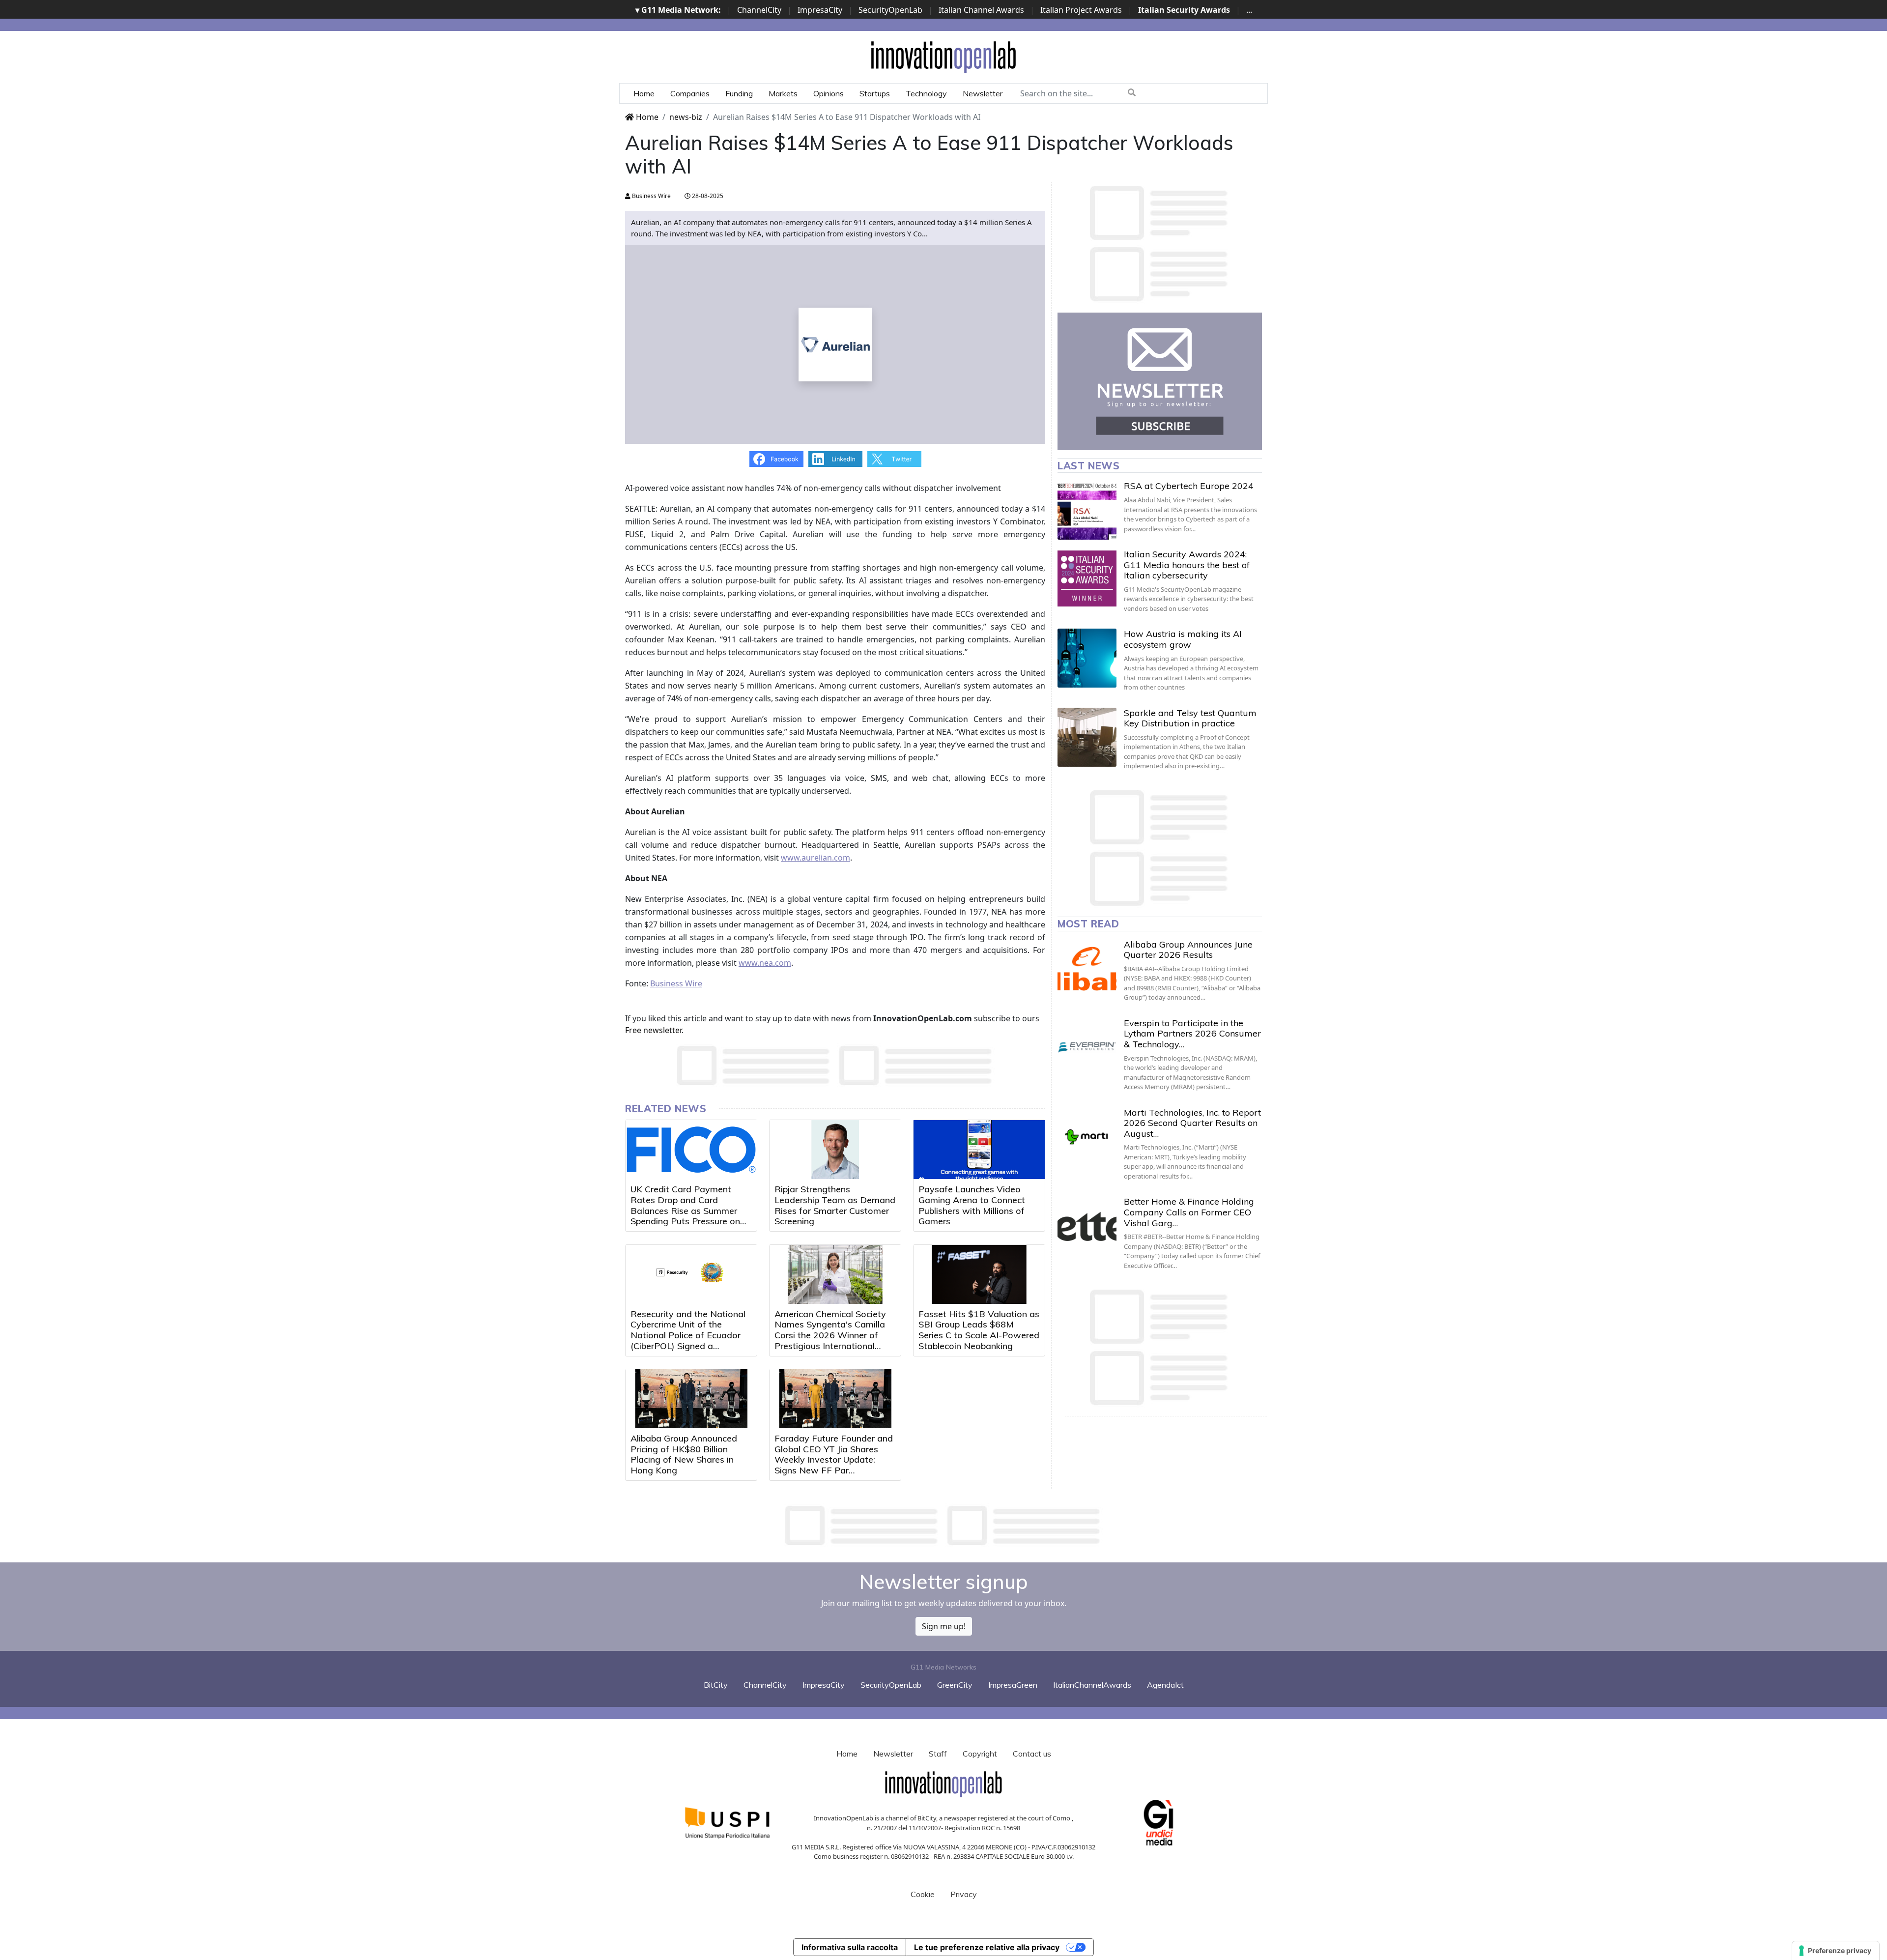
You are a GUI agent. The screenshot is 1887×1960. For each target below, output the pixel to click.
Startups (875, 93)
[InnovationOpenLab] (943, 57)
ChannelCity (759, 10)
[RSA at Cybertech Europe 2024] (1087, 510)
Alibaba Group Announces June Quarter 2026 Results (1188, 950)
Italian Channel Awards (981, 10)
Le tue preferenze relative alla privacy (987, 1947)
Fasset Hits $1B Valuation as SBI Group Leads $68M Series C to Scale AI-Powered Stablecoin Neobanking (979, 1330)
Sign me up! (944, 1626)
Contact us (1032, 1754)
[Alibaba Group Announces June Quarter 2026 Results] (1087, 969)
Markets (783, 93)
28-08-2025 (707, 196)
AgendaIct (1165, 1685)
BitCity (716, 1685)
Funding (739, 93)
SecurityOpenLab (890, 10)
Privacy (964, 1894)
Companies (690, 93)
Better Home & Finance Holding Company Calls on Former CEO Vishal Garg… (1189, 1212)
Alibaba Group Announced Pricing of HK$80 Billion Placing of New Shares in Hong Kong (684, 1454)
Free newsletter (653, 1030)
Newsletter (983, 93)
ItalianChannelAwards (1092, 1685)
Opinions (829, 93)
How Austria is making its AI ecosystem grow (1183, 639)
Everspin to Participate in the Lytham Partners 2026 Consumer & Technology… (1192, 1034)
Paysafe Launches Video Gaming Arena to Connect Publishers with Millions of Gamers (972, 1205)
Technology (926, 93)
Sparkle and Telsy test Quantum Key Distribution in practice (1190, 718)
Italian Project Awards (1081, 10)
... (1249, 10)
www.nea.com (765, 963)
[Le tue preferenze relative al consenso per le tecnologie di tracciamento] (1836, 1951)
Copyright (980, 1754)
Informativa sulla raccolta (850, 1947)
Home (644, 93)
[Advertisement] (943, 1526)
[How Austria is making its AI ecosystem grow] (1087, 658)
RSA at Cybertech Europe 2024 (1189, 486)
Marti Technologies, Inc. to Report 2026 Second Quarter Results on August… (1192, 1123)
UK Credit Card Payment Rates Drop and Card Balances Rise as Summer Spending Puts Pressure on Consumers (685, 1210)
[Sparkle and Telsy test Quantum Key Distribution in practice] (1087, 737)
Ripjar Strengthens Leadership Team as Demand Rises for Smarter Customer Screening (835, 1205)
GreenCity (955, 1685)
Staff (938, 1754)
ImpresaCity (820, 10)
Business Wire (651, 196)
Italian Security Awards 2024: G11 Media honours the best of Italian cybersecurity (1187, 565)
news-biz (686, 117)
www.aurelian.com (815, 858)
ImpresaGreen (1013, 1685)
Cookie (923, 1894)
